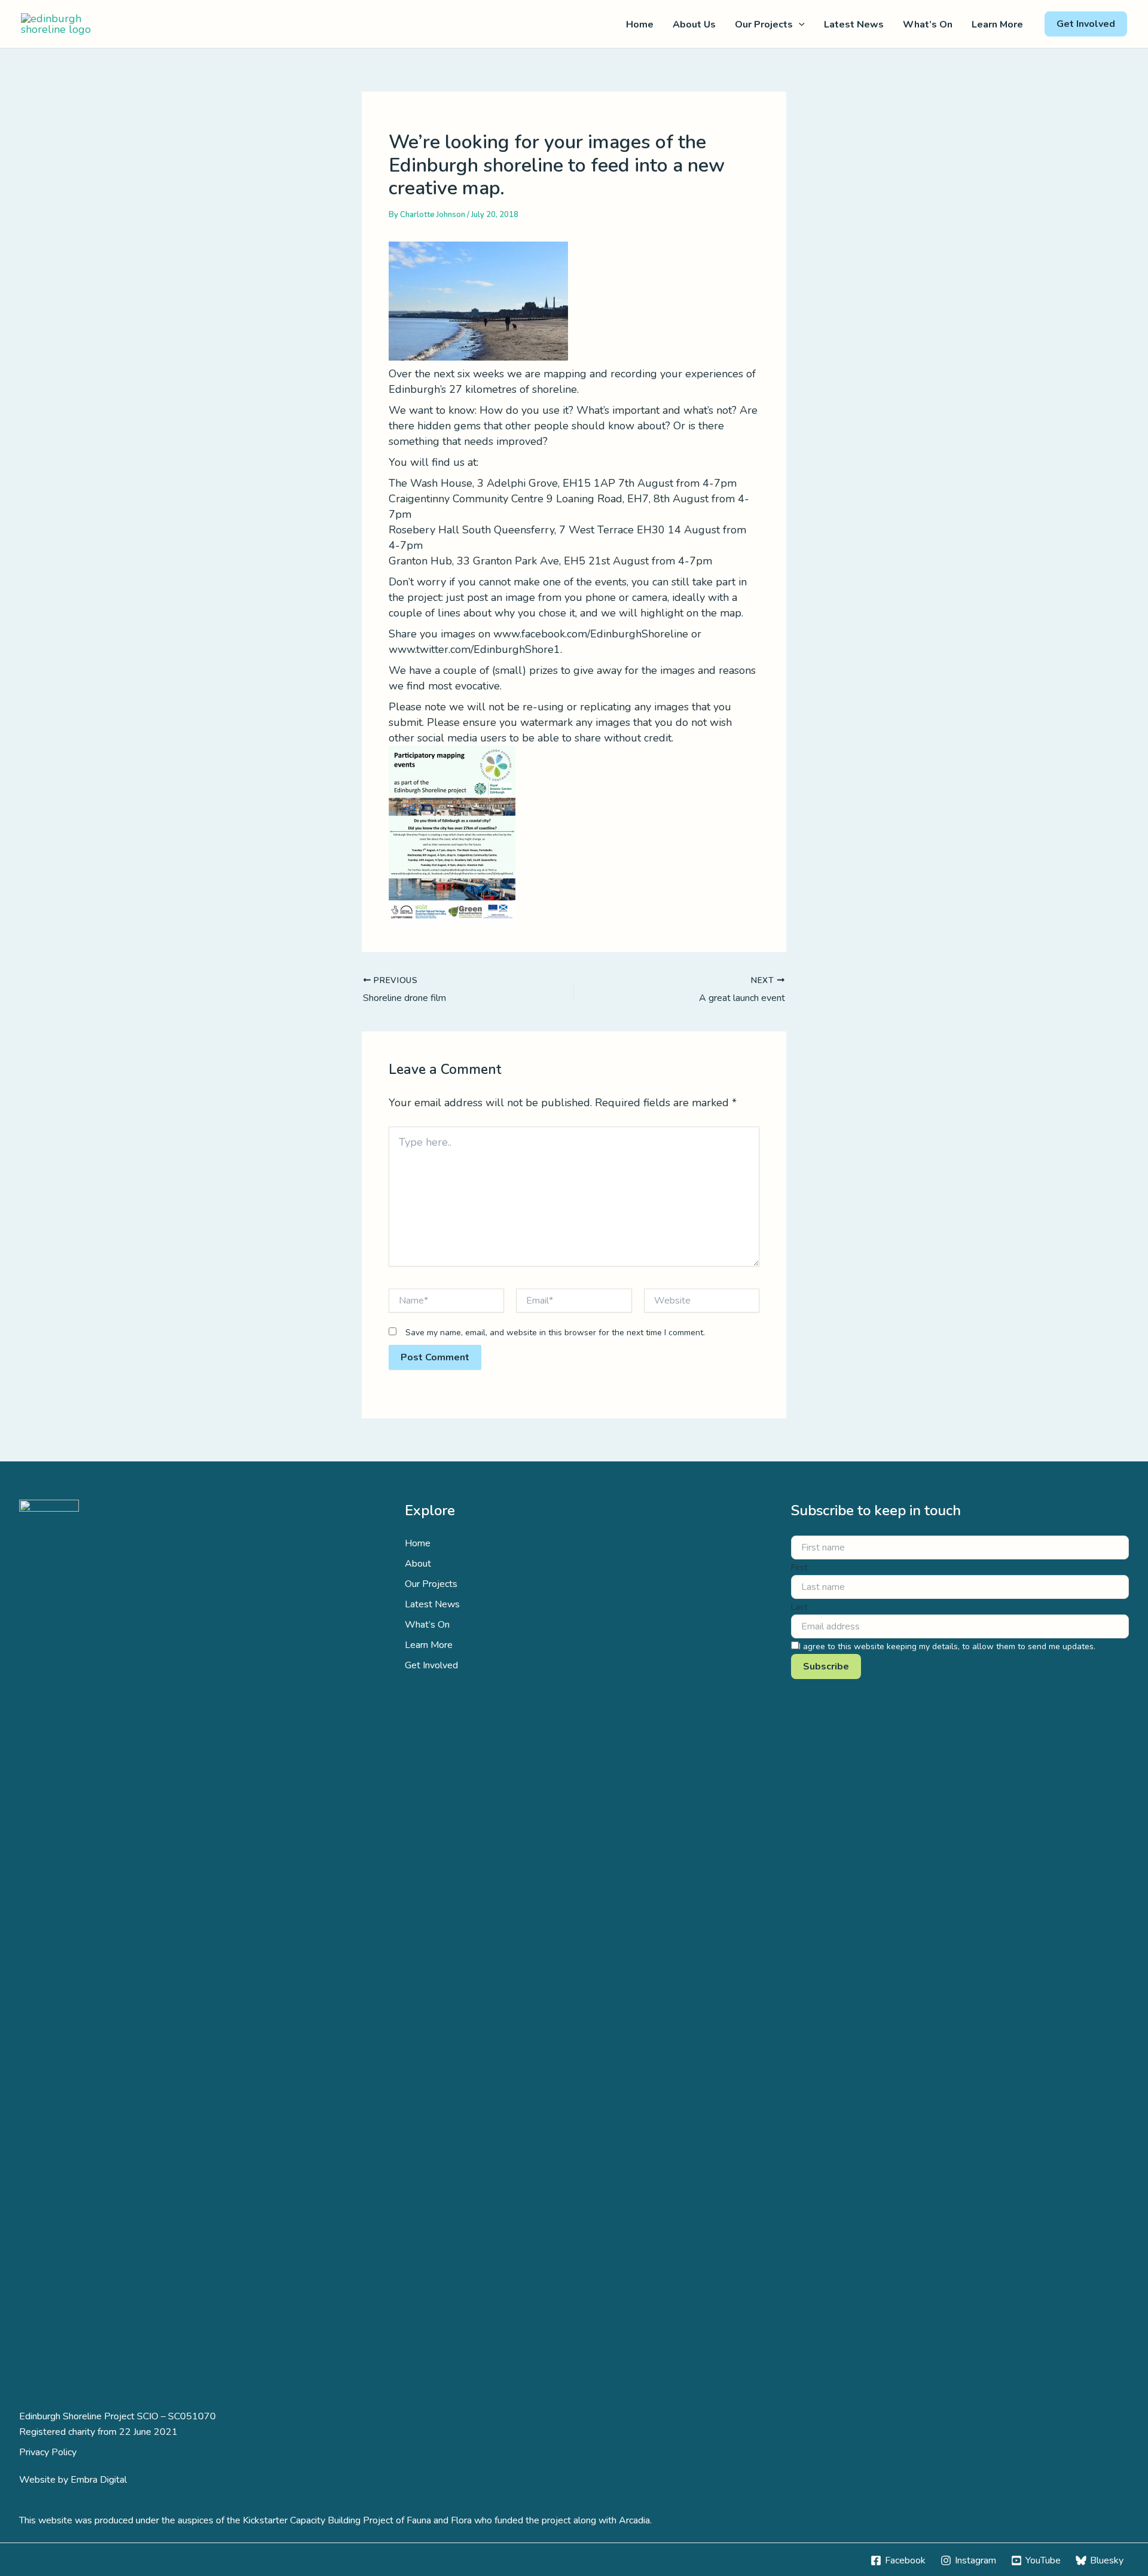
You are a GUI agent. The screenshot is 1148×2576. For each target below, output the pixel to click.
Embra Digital (99, 2480)
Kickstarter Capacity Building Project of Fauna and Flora (357, 2520)
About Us (694, 25)
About (418, 1564)
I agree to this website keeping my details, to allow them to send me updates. (947, 1646)
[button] (799, 25)
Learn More (997, 25)
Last (799, 1607)
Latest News (854, 25)
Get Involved (431, 1665)
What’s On (928, 25)
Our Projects (764, 25)
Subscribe (826, 1667)
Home (640, 25)
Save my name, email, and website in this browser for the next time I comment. (555, 1333)
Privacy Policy (48, 2452)
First (799, 1568)
